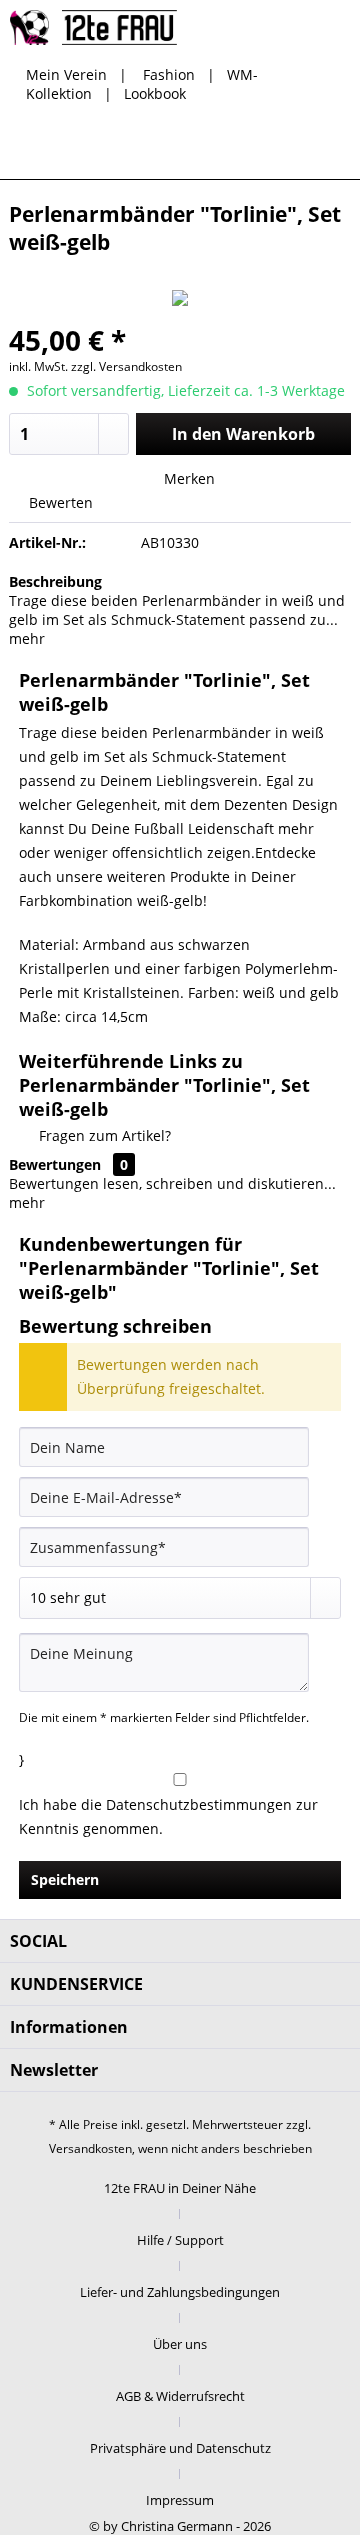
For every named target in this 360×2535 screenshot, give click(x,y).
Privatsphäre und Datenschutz (180, 2448)
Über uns (180, 2344)
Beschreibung (55, 581)
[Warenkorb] (328, 149)
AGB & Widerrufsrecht (180, 2396)
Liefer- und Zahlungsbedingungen (180, 2292)
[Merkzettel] (230, 149)
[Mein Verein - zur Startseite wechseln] (93, 27)
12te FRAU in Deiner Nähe (180, 2188)
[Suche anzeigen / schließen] (181, 149)
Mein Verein (66, 74)
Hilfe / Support (180, 2240)
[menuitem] (181, 149)
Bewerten (59, 502)
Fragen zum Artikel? (103, 1135)
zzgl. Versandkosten (126, 366)
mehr (27, 638)
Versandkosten (90, 2148)
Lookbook (155, 93)
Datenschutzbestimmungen (199, 1804)
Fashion (169, 74)
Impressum (180, 2500)
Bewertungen (55, 1164)
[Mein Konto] (279, 149)
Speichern (65, 1879)
